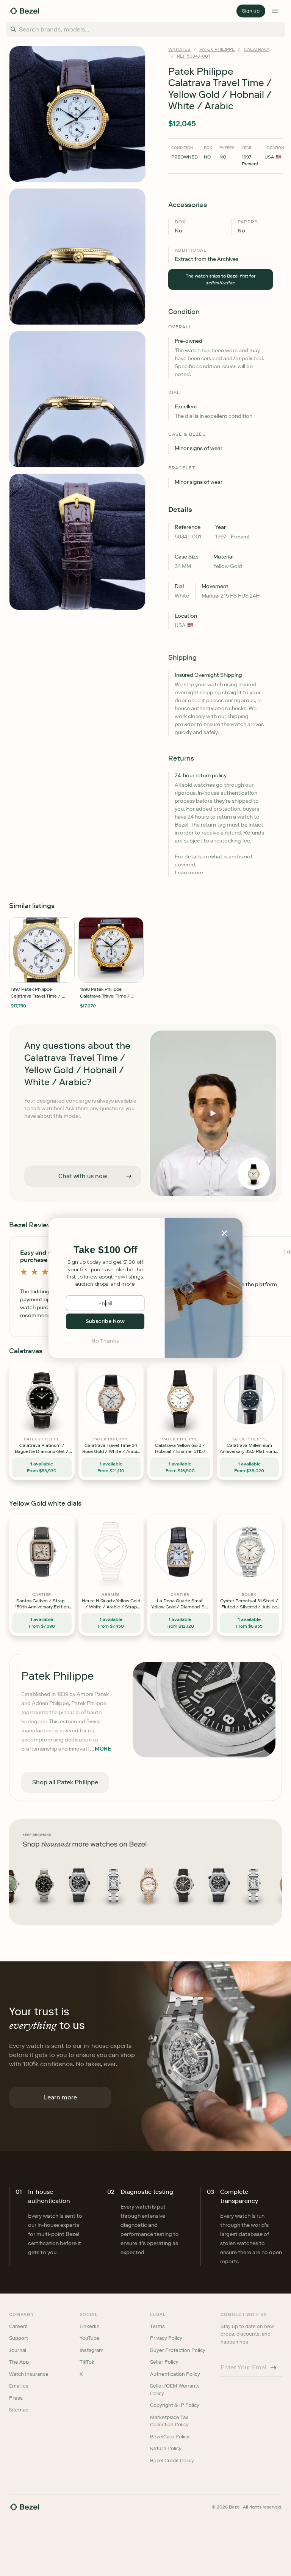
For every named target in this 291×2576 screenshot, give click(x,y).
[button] (105, 1250)
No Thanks (105, 1341)
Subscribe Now (105, 1321)
